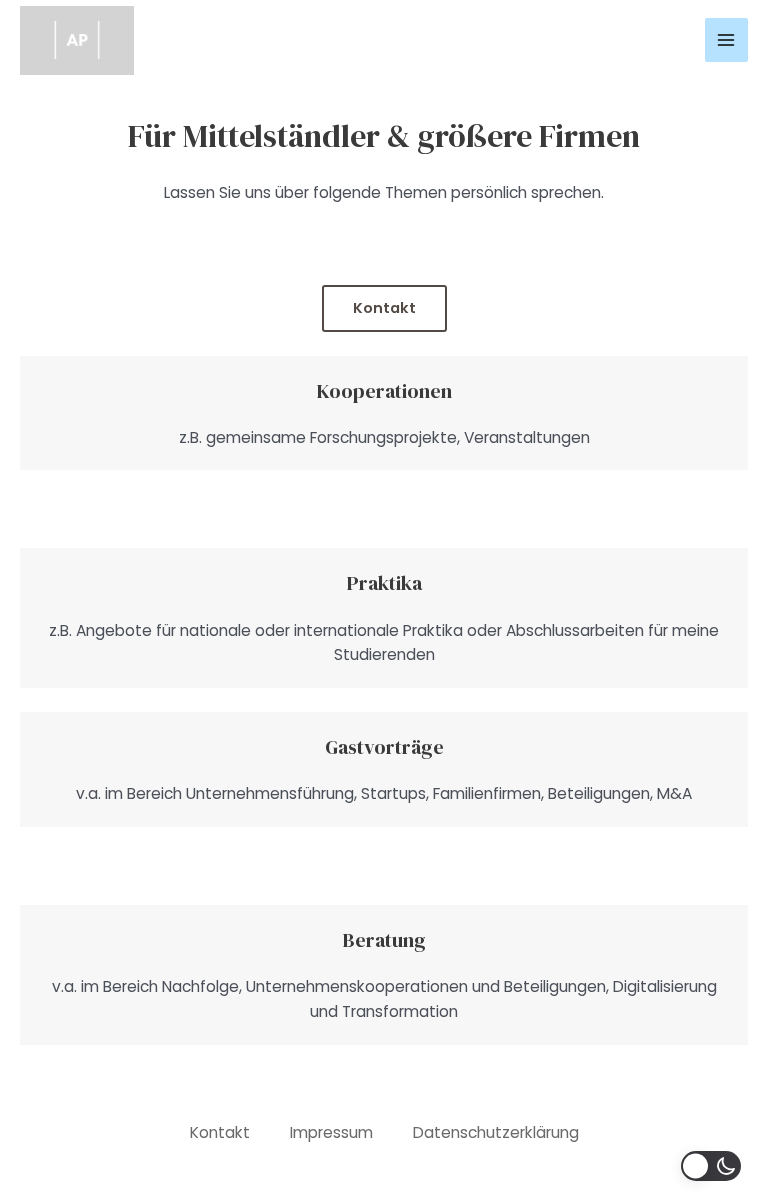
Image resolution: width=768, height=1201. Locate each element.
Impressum (331, 1132)
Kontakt (384, 308)
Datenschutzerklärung (496, 1132)
